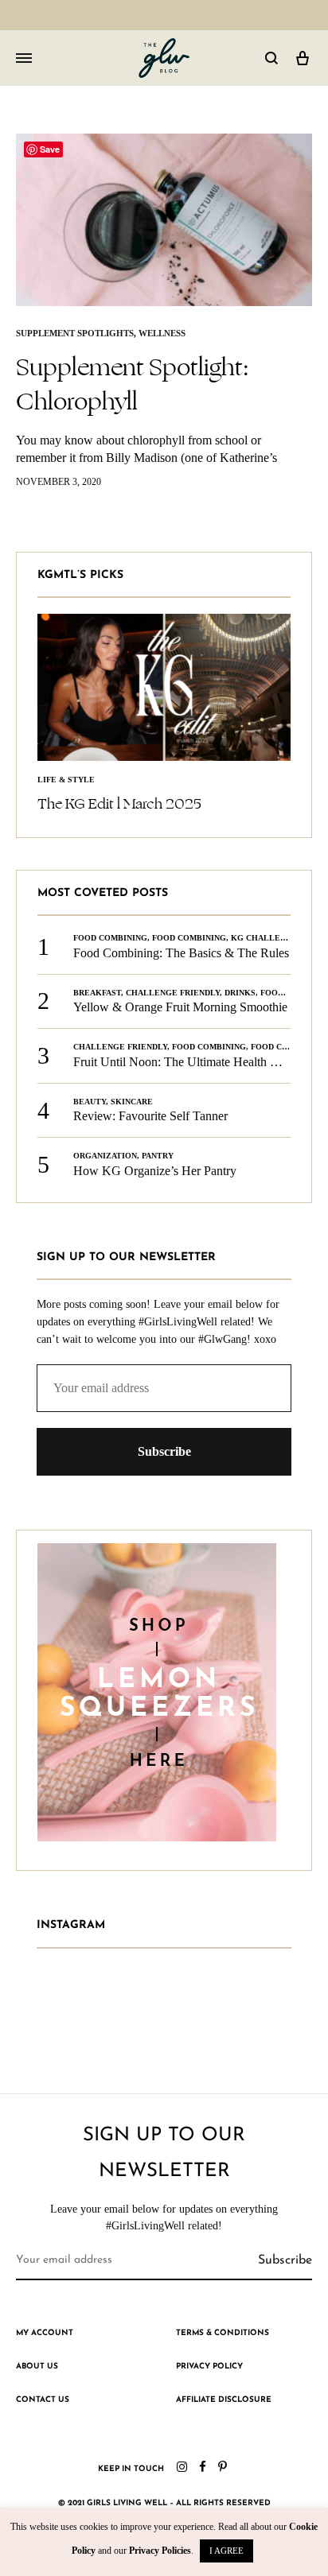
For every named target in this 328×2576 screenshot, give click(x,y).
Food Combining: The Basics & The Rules (181, 953)
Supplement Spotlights (75, 333)
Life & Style (66, 780)
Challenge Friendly (173, 993)
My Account (45, 2333)
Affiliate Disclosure (224, 2400)
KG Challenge (264, 938)
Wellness (162, 333)
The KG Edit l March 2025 (119, 804)
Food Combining (110, 938)
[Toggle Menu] (24, 59)
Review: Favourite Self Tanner (150, 1116)
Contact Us (43, 2400)
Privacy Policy (209, 2367)
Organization (105, 1156)
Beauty (90, 1102)
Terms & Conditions (223, 2333)
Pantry (158, 1156)
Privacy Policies (160, 2551)
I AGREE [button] (226, 2551)
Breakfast (97, 993)
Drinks (240, 993)
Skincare (132, 1102)
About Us (37, 2367)
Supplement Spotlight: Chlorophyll (133, 384)
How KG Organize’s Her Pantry (155, 1171)
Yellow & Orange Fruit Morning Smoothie (180, 1007)
